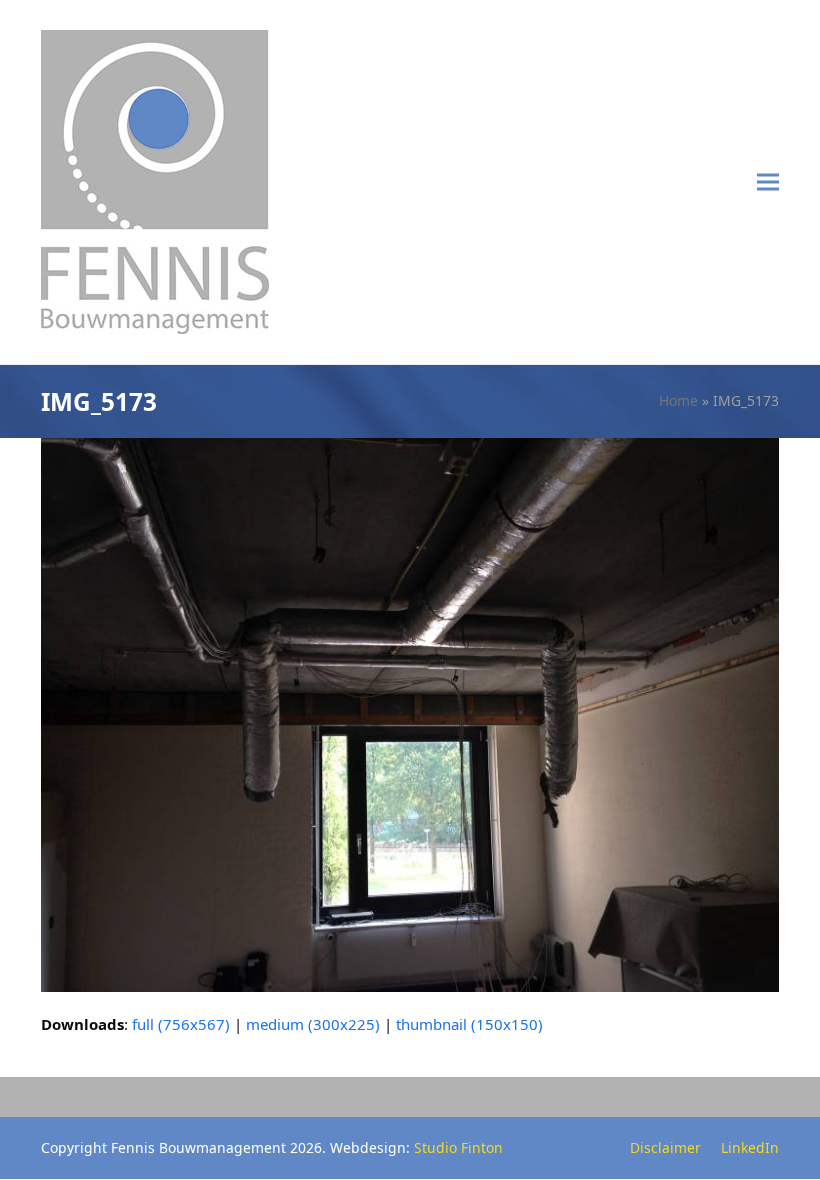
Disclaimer (665, 1147)
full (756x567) (181, 1024)
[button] (768, 182)
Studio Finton (458, 1147)
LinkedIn (750, 1147)
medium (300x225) (313, 1024)
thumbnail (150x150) (469, 1024)
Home (678, 400)
